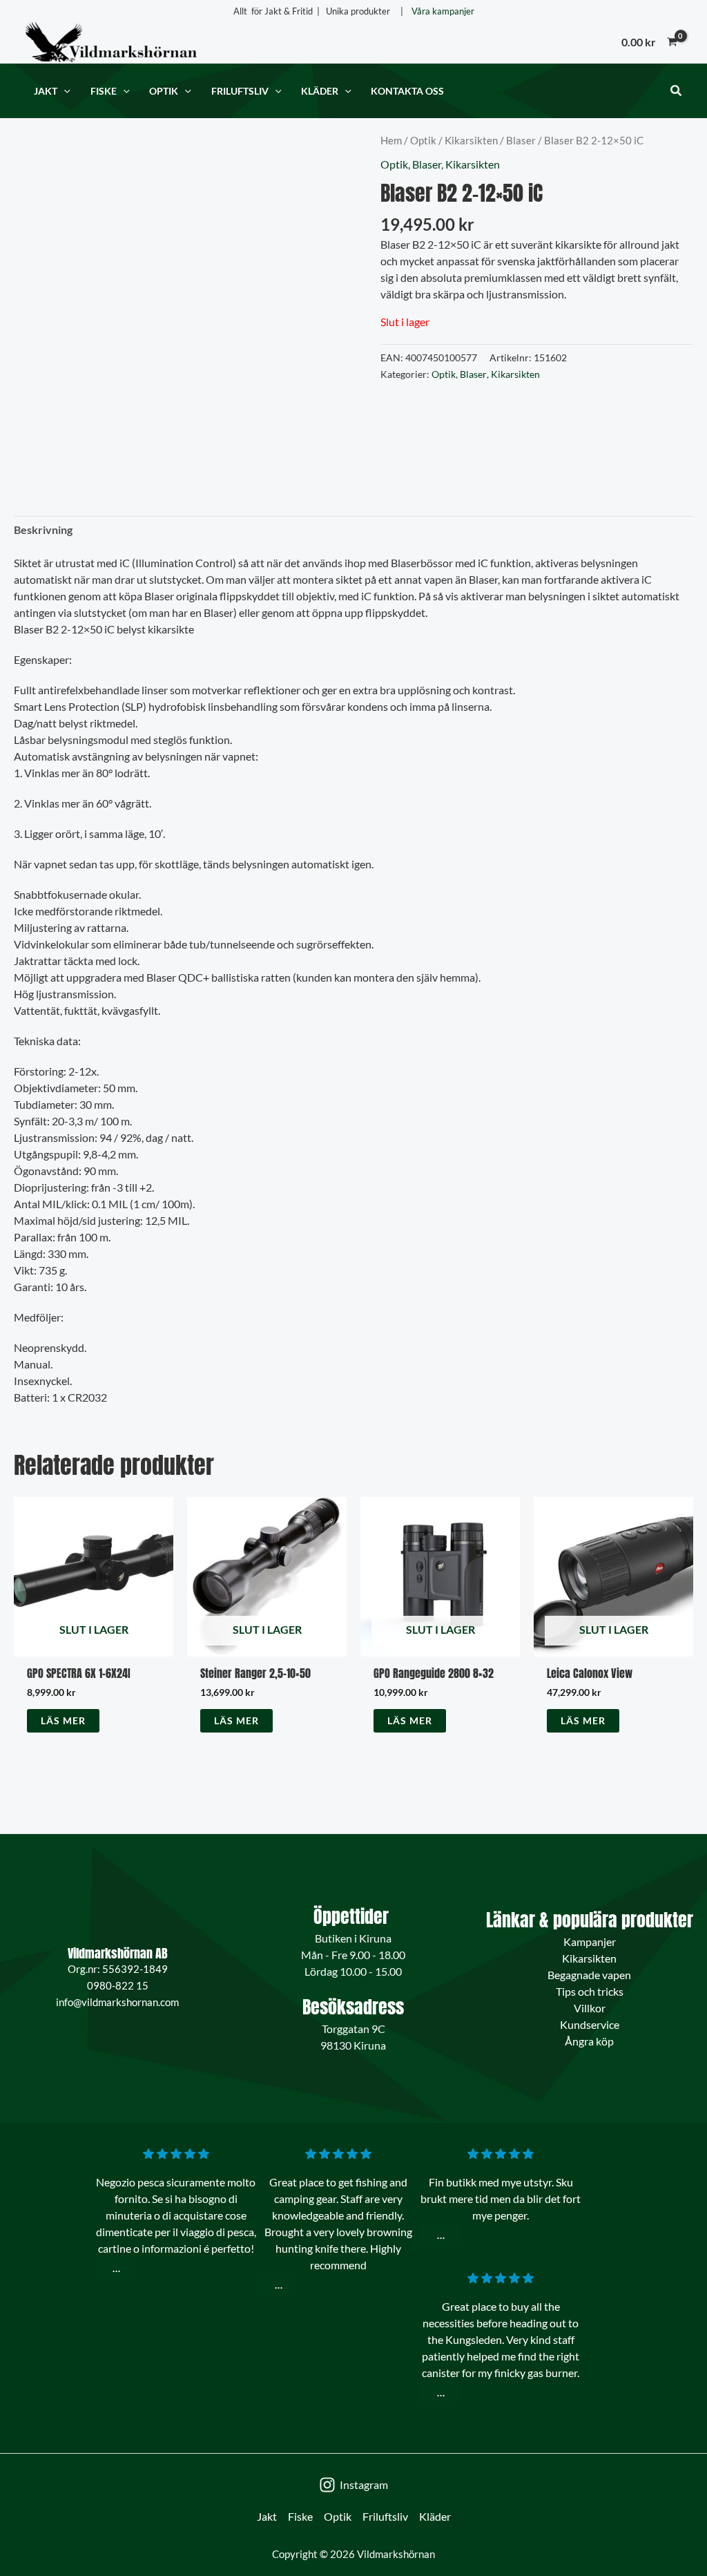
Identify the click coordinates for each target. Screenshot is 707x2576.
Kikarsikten (471, 140)
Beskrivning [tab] (43, 529)
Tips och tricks (590, 1991)
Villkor (590, 2008)
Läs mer (63, 1720)
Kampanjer (590, 1941)
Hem (391, 140)
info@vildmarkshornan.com (117, 2002)
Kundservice (590, 2024)
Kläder (435, 2516)
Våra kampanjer (443, 11)
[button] (64, 91)
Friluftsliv (385, 2516)
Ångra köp (589, 2041)
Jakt (267, 2516)
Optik (423, 140)
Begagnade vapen (589, 1975)
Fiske (300, 2516)
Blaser (521, 140)
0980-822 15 (118, 1985)
